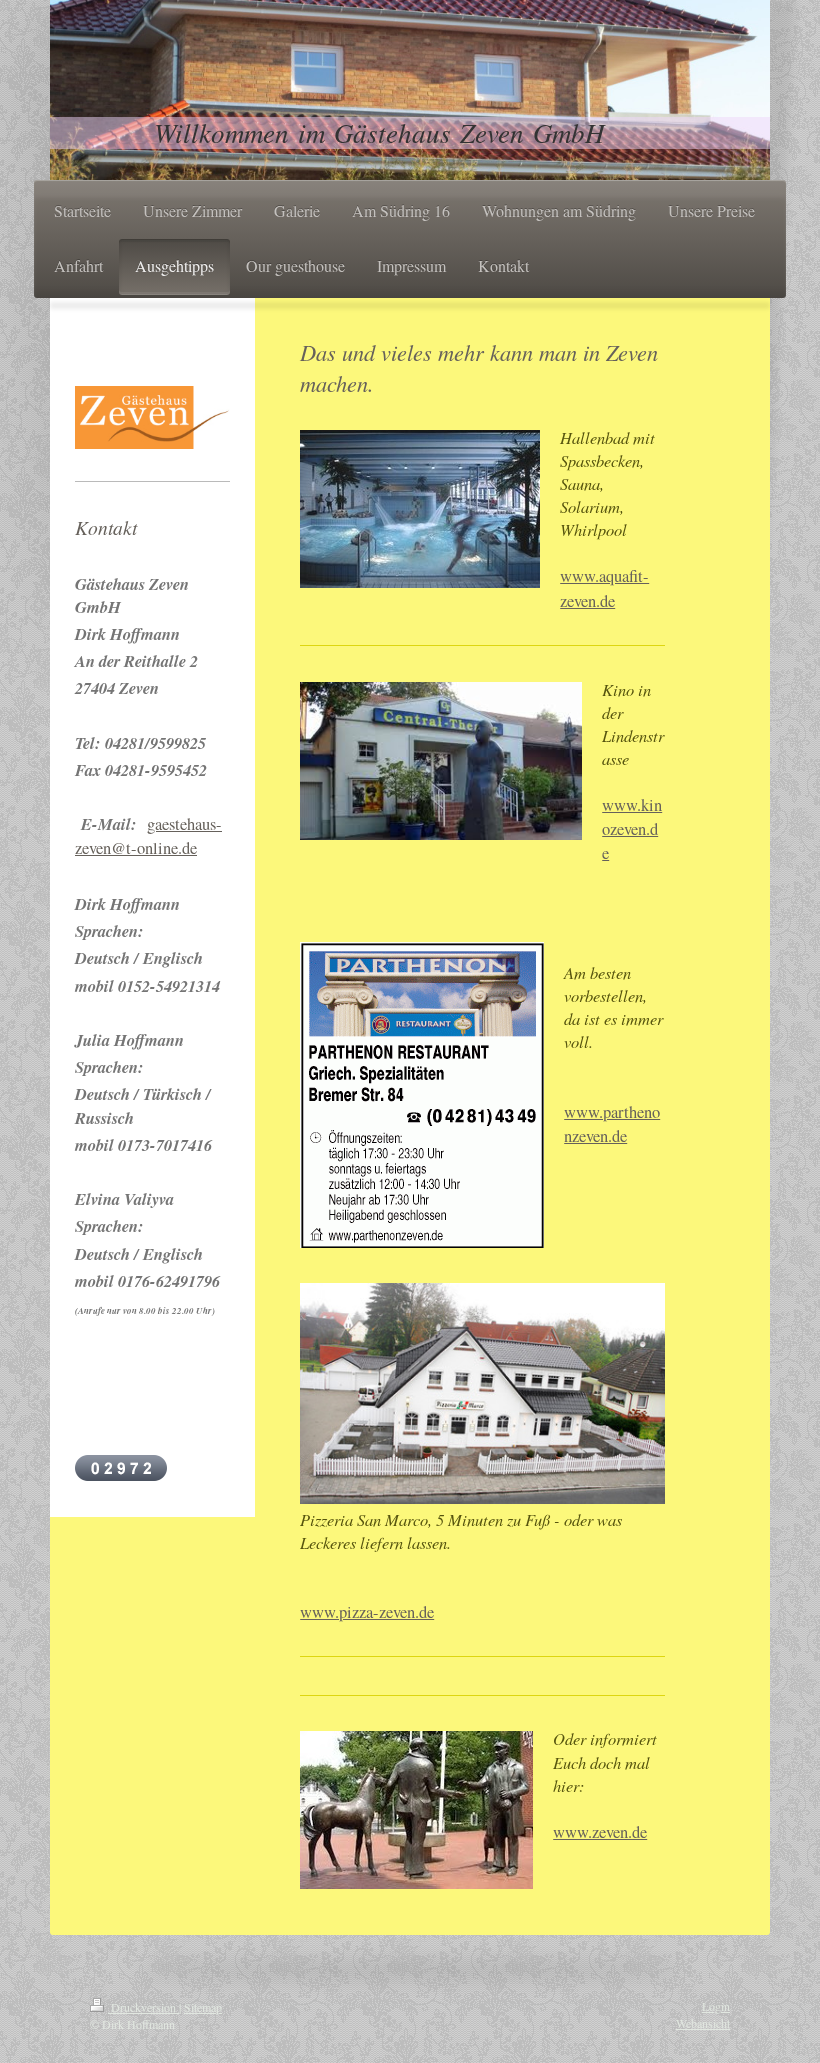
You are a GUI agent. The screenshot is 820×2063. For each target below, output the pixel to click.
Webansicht (703, 2023)
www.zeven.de (600, 1832)
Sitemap (203, 2007)
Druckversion (143, 2007)
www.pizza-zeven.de (367, 1612)
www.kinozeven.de (632, 829)
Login (716, 2006)
